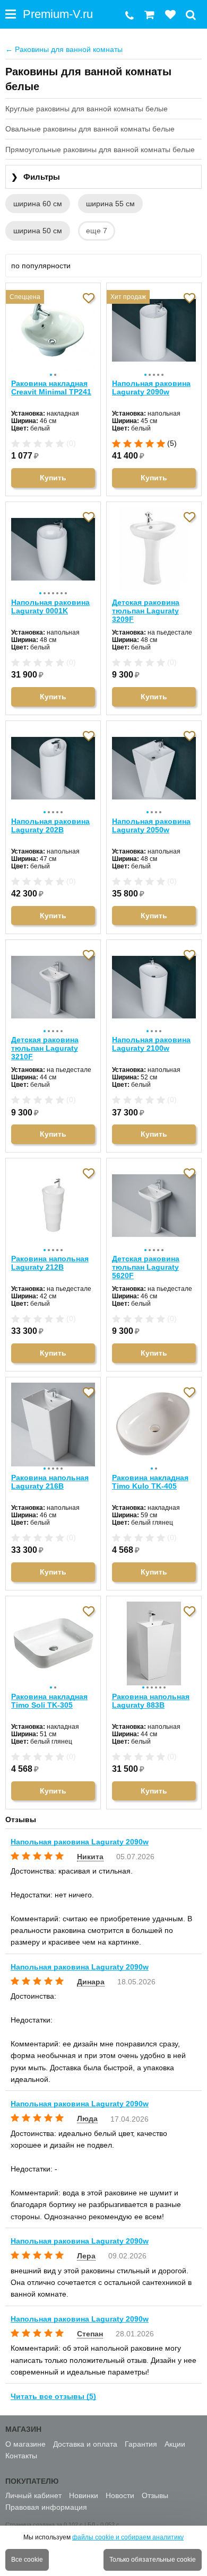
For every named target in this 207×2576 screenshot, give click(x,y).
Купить (53, 478)
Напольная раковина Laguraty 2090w (151, 388)
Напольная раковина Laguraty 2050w (151, 825)
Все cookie (27, 2560)
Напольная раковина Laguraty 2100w (151, 1044)
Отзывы (155, 2495)
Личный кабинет (33, 2495)
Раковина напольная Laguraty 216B (50, 1482)
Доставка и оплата (85, 2444)
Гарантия (141, 2444)
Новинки (84, 2495)
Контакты (21, 2456)
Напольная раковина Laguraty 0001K (50, 606)
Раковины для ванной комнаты (64, 49)
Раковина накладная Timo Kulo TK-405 (150, 1482)
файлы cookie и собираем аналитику (128, 2537)
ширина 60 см (38, 204)
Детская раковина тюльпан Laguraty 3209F (146, 611)
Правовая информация (46, 2507)
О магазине (25, 2444)
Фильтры (36, 177)
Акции (175, 2444)
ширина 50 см (38, 231)
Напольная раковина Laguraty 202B (50, 825)
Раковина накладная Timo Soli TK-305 (49, 1701)
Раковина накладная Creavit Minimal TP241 (51, 388)
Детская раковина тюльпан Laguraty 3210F (45, 1048)
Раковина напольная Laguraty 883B (151, 1701)
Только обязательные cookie (153, 2560)
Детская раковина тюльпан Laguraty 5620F (146, 1267)
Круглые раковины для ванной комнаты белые (87, 109)
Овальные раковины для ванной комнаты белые (90, 129)
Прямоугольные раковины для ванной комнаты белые (100, 150)
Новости (120, 2495)
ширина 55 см (110, 204)
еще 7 (97, 231)
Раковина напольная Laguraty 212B (50, 1263)
